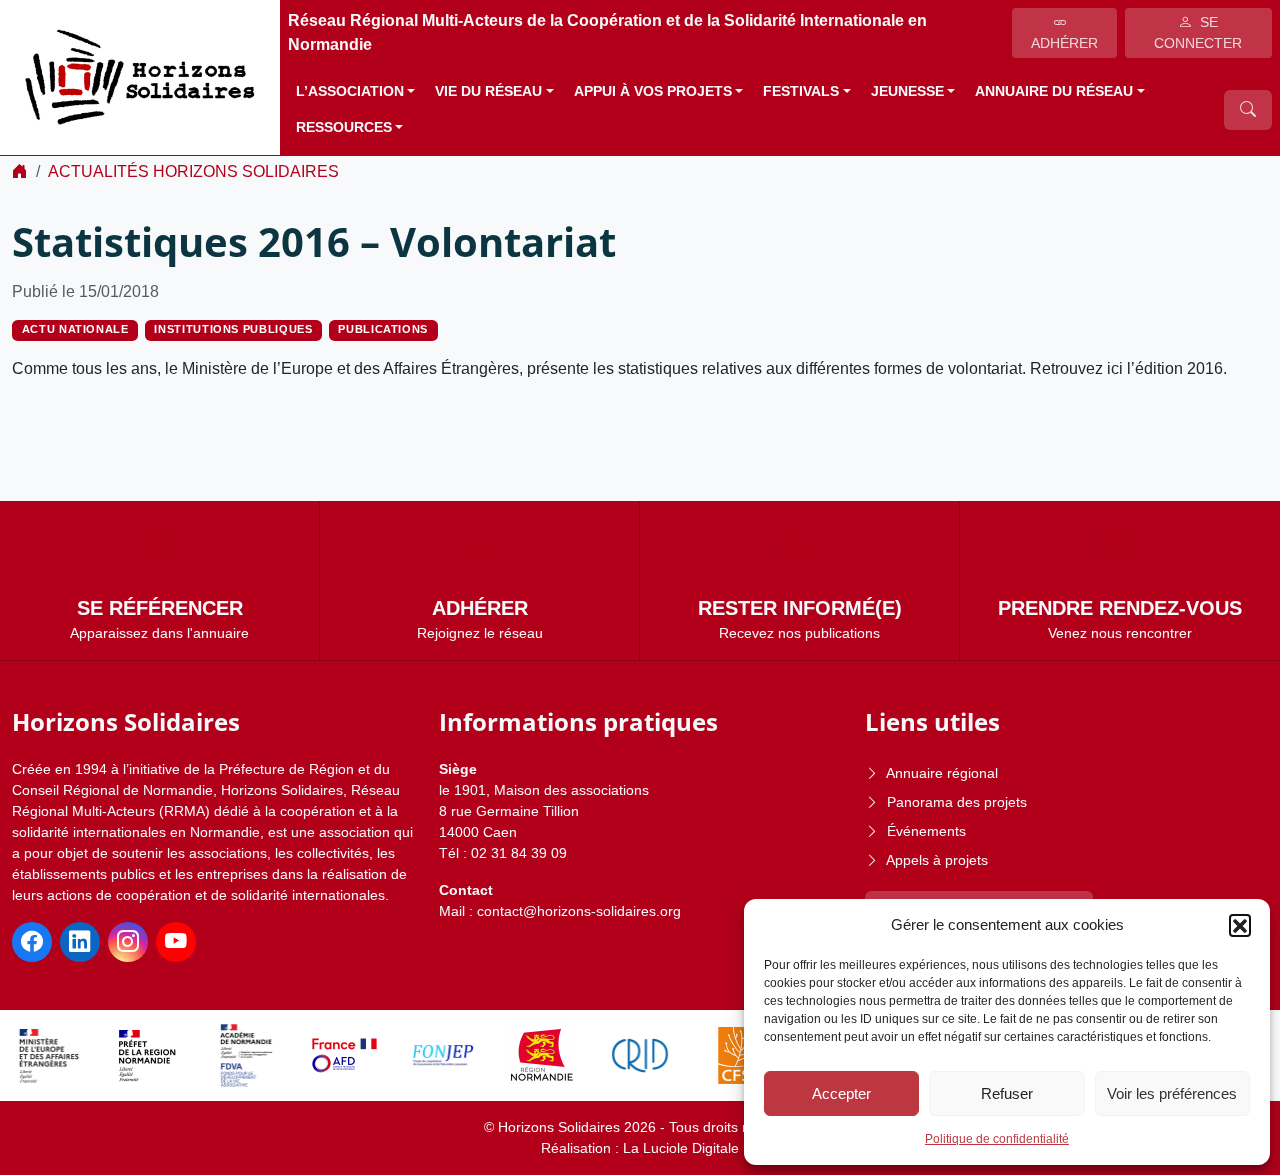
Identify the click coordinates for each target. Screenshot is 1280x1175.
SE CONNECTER (1198, 32)
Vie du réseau (488, 91)
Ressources (344, 127)
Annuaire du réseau (1054, 91)
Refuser (1007, 1093)
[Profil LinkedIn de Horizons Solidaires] (80, 942)
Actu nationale (75, 329)
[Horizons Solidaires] (140, 76)
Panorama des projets (957, 802)
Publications (383, 329)
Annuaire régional (942, 773)
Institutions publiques (233, 329)
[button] (1240, 925)
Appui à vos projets (653, 91)
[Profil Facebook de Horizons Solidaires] (32, 942)
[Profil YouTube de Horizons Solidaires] (176, 942)
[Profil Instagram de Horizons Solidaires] (128, 942)
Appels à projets (937, 860)
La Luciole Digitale (681, 1148)
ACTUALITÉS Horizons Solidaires (193, 171)
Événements (926, 831)
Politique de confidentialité (997, 1139)
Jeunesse (907, 91)
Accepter (841, 1093)
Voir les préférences (1172, 1093)
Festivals (801, 91)
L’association (350, 91)
